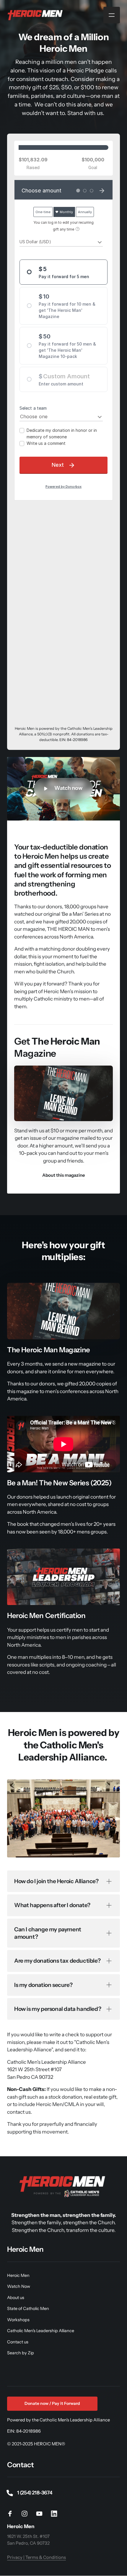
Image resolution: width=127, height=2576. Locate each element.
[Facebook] (12, 2513)
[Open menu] (112, 15)
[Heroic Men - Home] (36, 15)
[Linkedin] (56, 2513)
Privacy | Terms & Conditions (36, 2557)
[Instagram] (27, 2513)
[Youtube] (41, 2513)
